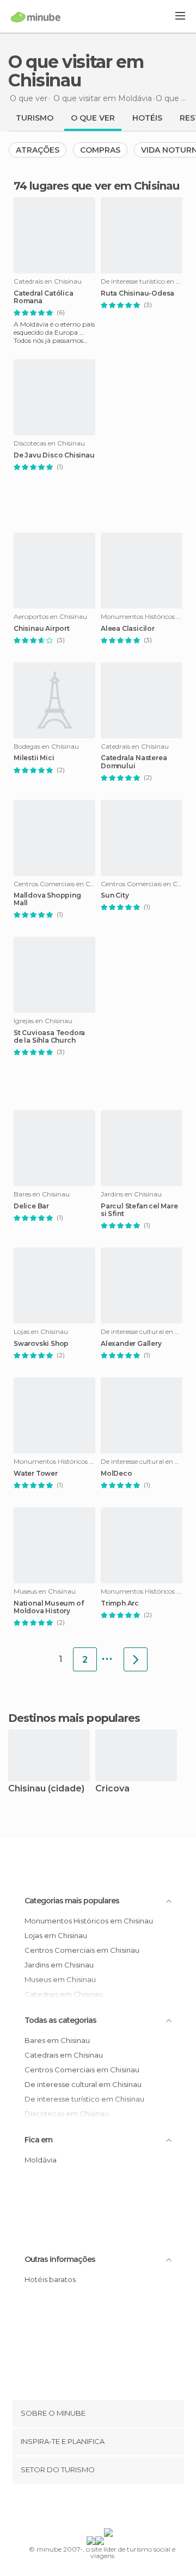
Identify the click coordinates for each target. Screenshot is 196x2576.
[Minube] (36, 17)
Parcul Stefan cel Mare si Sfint (139, 1210)
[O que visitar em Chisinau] (136, 1659)
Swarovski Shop (41, 1344)
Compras (100, 150)
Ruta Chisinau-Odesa (137, 293)
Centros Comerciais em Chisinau (82, 1950)
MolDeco (117, 1474)
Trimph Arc (120, 1603)
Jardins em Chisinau (59, 1965)
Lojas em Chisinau (56, 1935)
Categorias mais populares (72, 1901)
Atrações (38, 150)
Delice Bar (31, 1206)
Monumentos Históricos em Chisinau (89, 1921)
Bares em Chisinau (57, 2040)
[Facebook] (81, 2508)
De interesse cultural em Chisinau (83, 2084)
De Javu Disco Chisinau (54, 455)
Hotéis (147, 118)
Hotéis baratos (50, 2279)
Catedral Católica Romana (44, 297)
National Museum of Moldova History (48, 1607)
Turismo (35, 118)
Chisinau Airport (42, 629)
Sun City (115, 895)
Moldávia (41, 2160)
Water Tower (36, 1474)
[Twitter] (95, 2508)
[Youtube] (124, 2508)
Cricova (112, 1789)
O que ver (93, 118)
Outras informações (60, 2259)
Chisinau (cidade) (46, 1789)
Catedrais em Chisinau (64, 2055)
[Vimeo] (109, 2508)
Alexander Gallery (131, 1344)
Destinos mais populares (74, 1718)
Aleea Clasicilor (128, 629)
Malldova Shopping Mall (47, 899)
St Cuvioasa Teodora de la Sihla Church (49, 1037)
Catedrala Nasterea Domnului (134, 762)
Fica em (38, 2140)
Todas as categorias (60, 2020)
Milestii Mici (34, 758)
